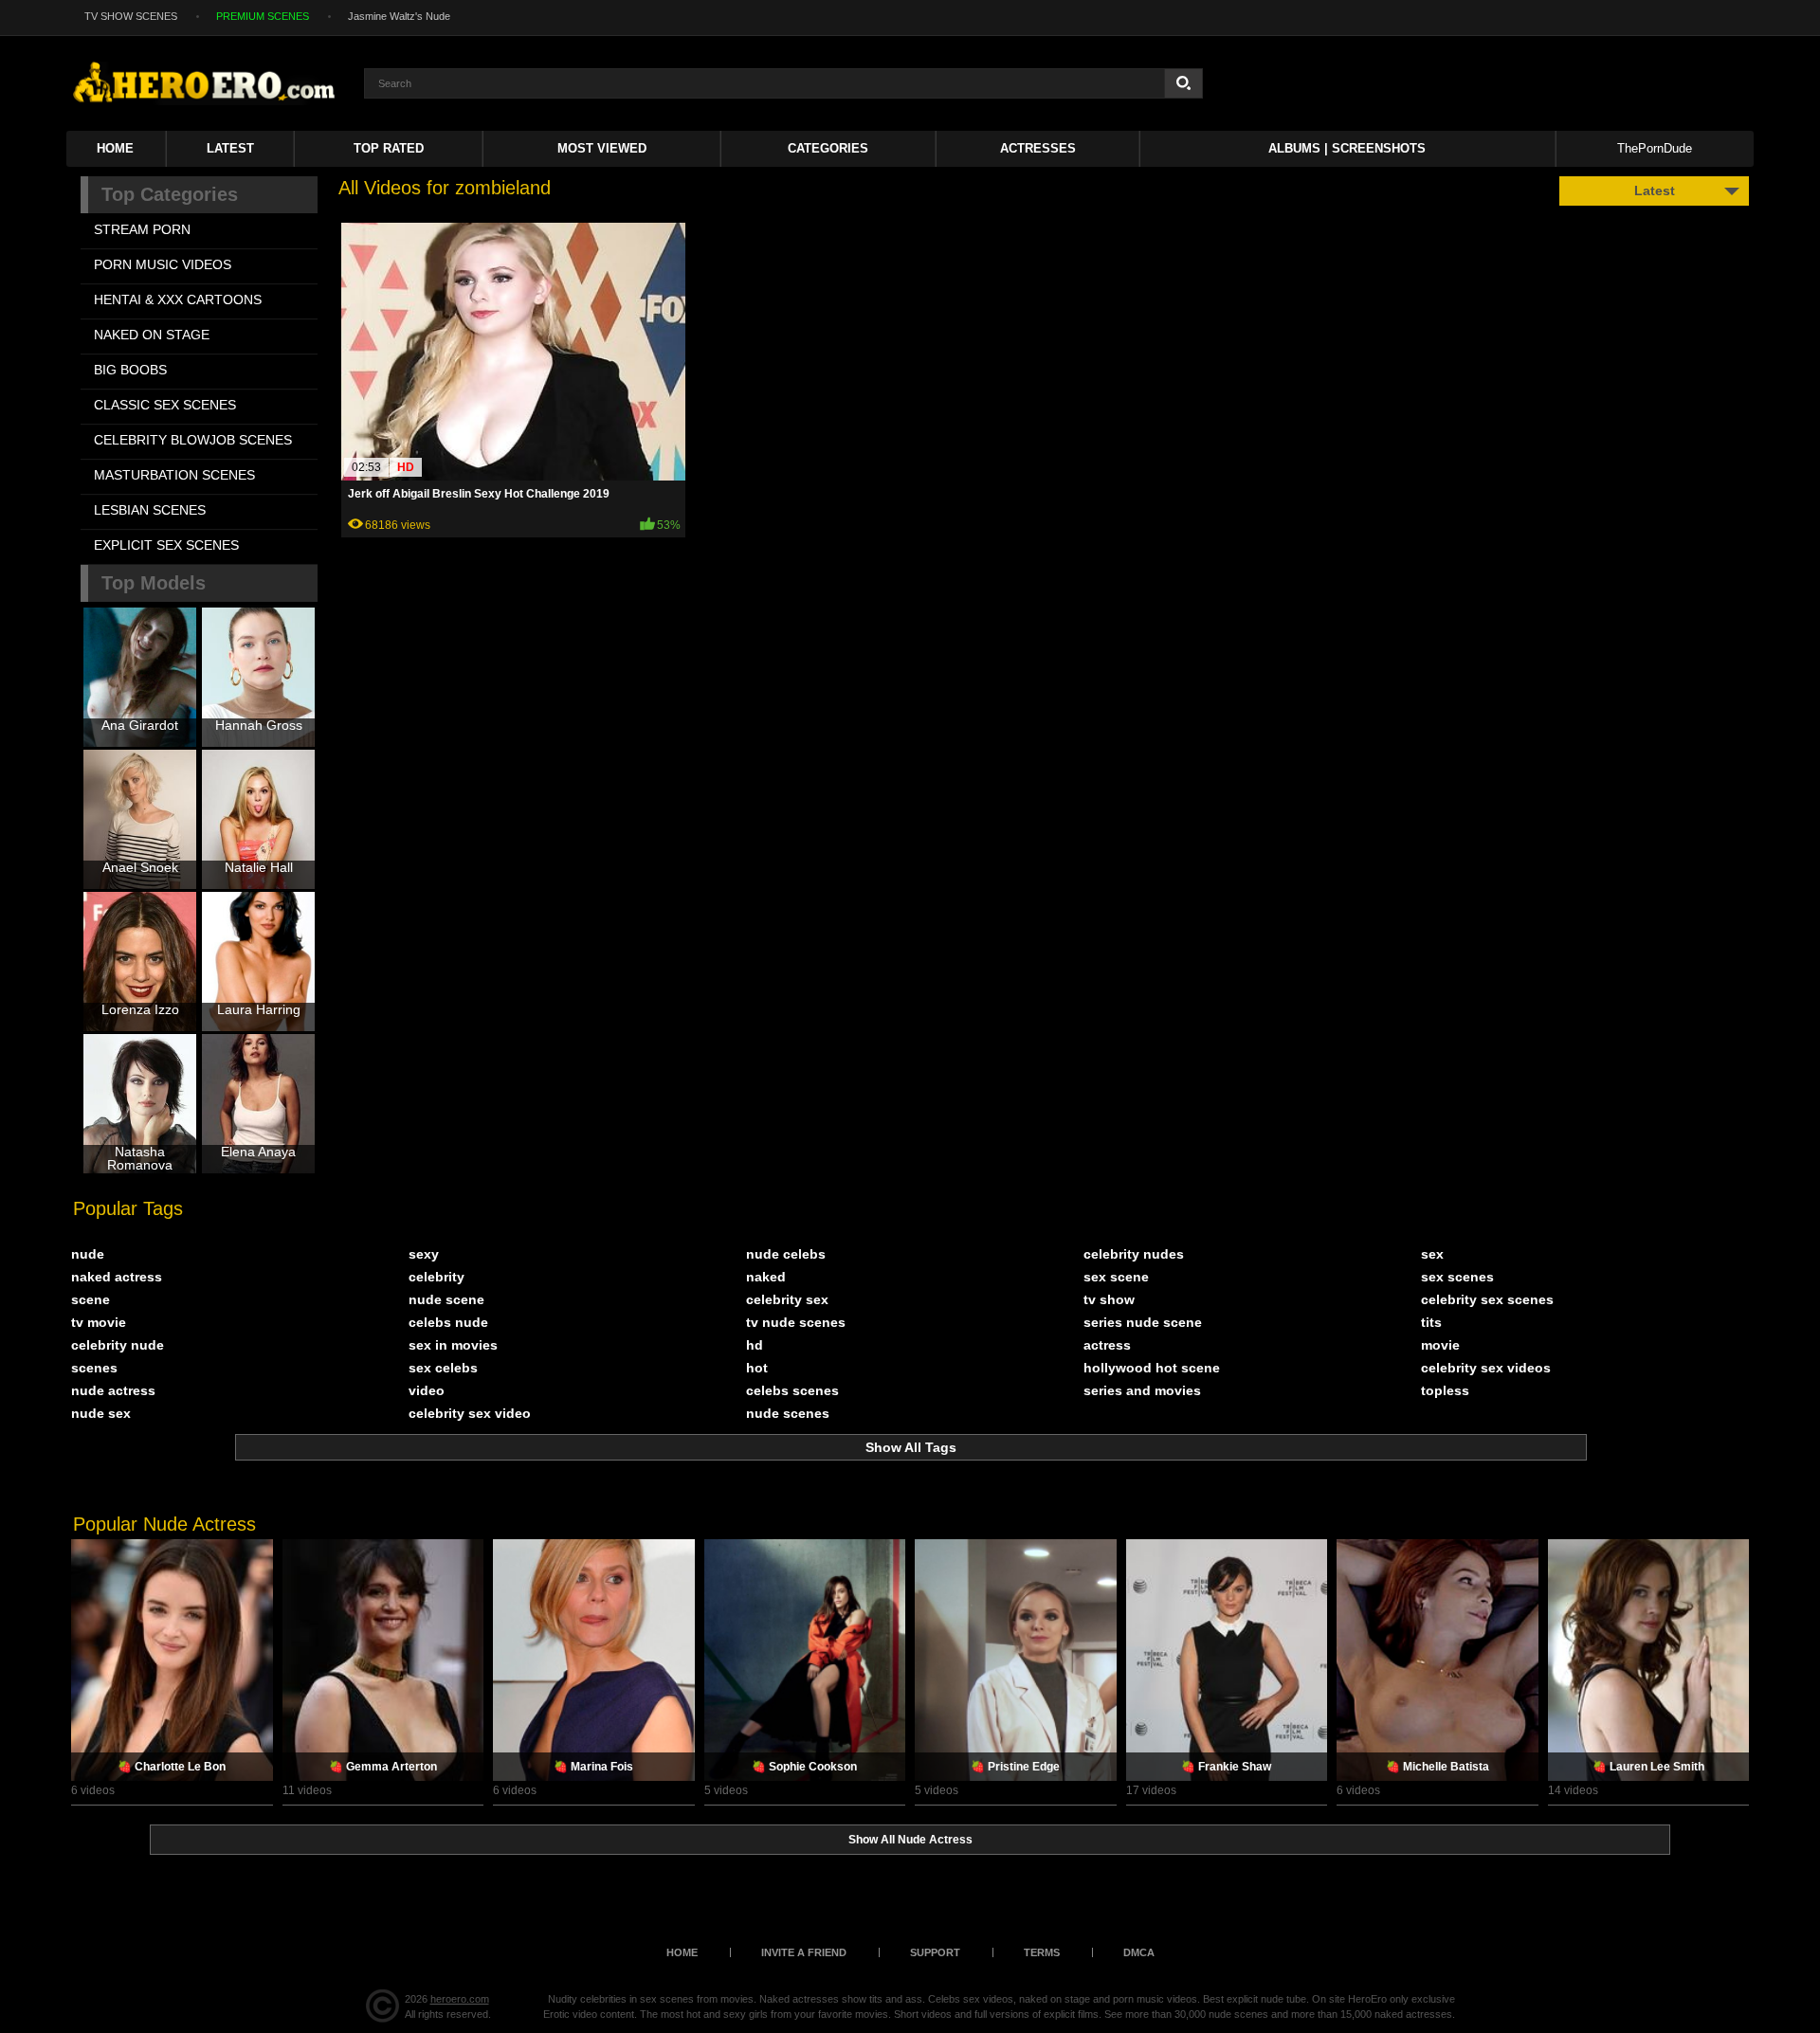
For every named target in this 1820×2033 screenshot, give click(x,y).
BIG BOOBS (130, 370)
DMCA (1139, 1952)
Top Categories (170, 194)
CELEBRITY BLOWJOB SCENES (193, 440)
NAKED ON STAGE (152, 335)
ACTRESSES (1038, 148)
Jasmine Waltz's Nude (399, 16)
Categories (828, 148)
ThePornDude (1655, 148)
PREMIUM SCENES (263, 16)
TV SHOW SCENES (131, 16)
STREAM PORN (142, 229)
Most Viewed (602, 148)
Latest (230, 148)
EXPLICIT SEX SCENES (166, 545)
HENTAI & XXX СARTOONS (178, 300)
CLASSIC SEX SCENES (165, 405)
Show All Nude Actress (910, 1840)
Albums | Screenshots (1347, 148)
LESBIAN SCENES (150, 510)
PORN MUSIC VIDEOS (163, 264)
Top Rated (389, 148)
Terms (1042, 1952)
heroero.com (460, 1999)
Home (115, 148)
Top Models (154, 583)
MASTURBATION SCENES (174, 475)
